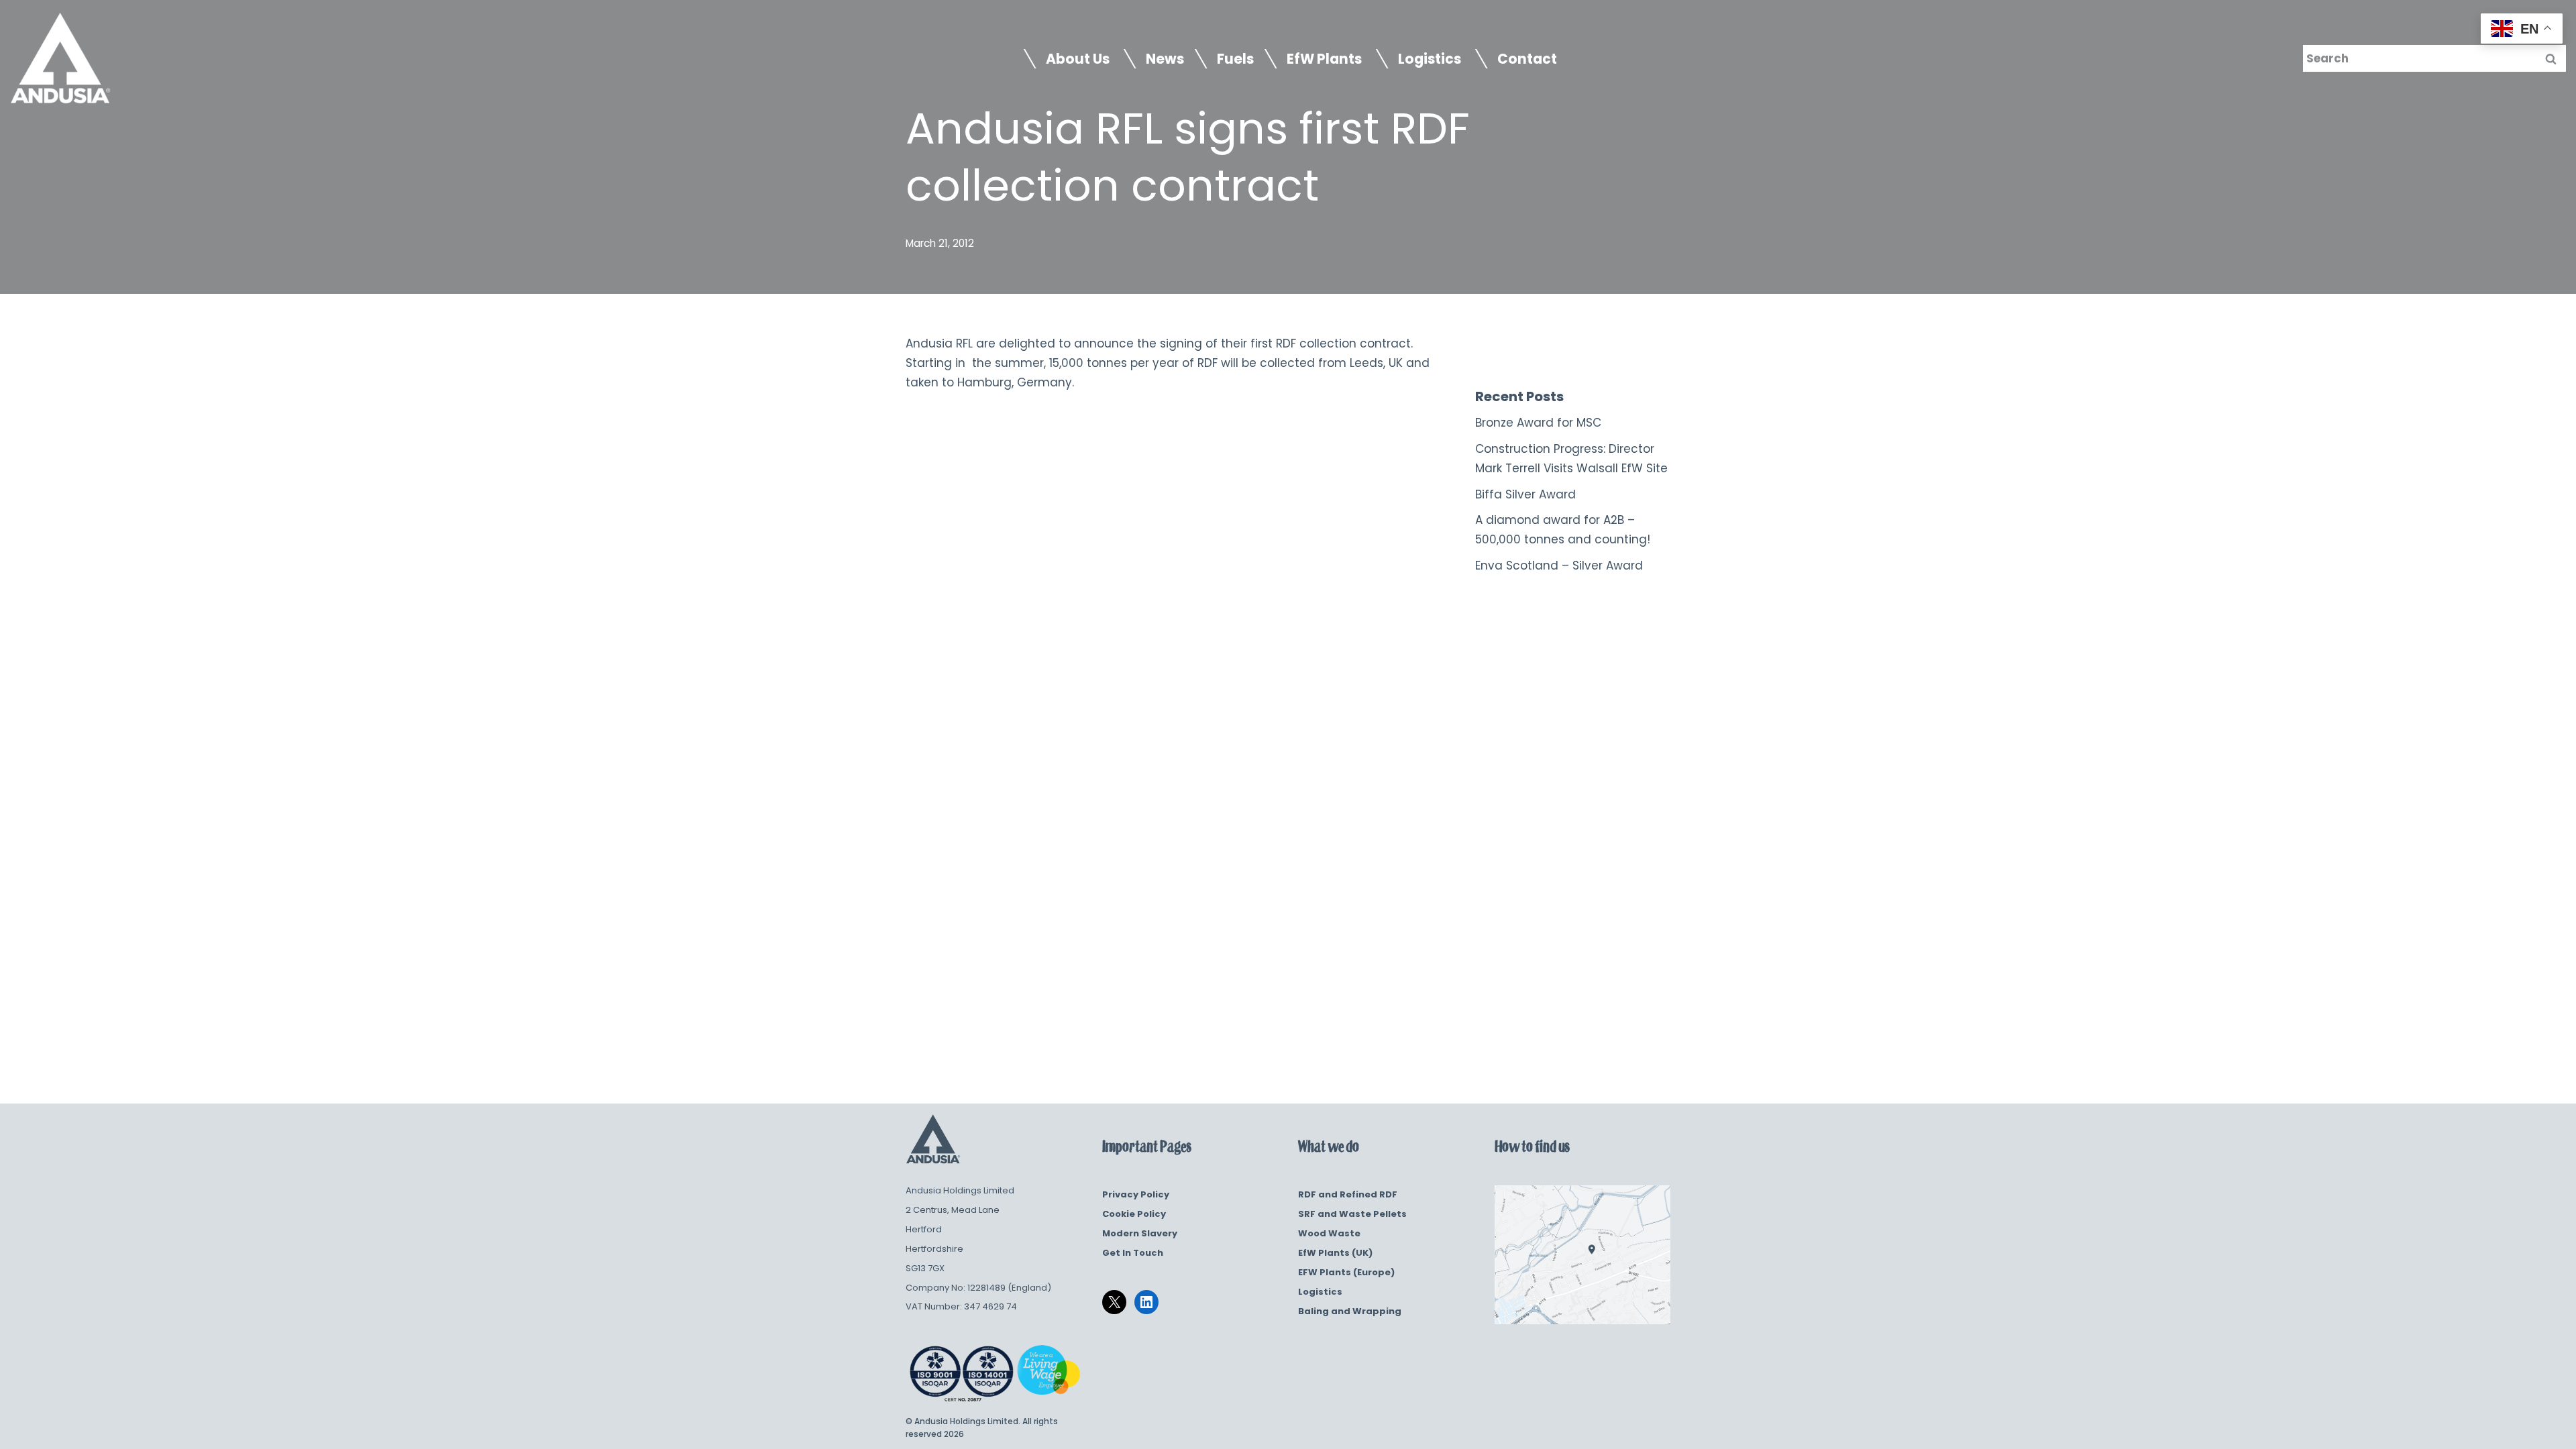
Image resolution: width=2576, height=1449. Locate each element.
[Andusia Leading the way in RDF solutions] (60, 59)
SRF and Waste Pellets (1352, 1214)
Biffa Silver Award (1525, 494)
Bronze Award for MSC (1538, 423)
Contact (1527, 59)
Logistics (1320, 1292)
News (1165, 59)
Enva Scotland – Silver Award (1559, 566)
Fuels (1235, 59)
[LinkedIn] (1146, 1302)
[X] (1114, 1302)
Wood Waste (1329, 1233)
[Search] (2551, 58)
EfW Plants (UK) (1335, 1253)
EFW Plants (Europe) (1346, 1272)
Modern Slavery (1140, 1233)
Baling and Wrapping (1350, 1311)
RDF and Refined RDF (1348, 1194)
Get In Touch (1133, 1253)
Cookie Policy (1134, 1214)
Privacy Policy (1136, 1194)
